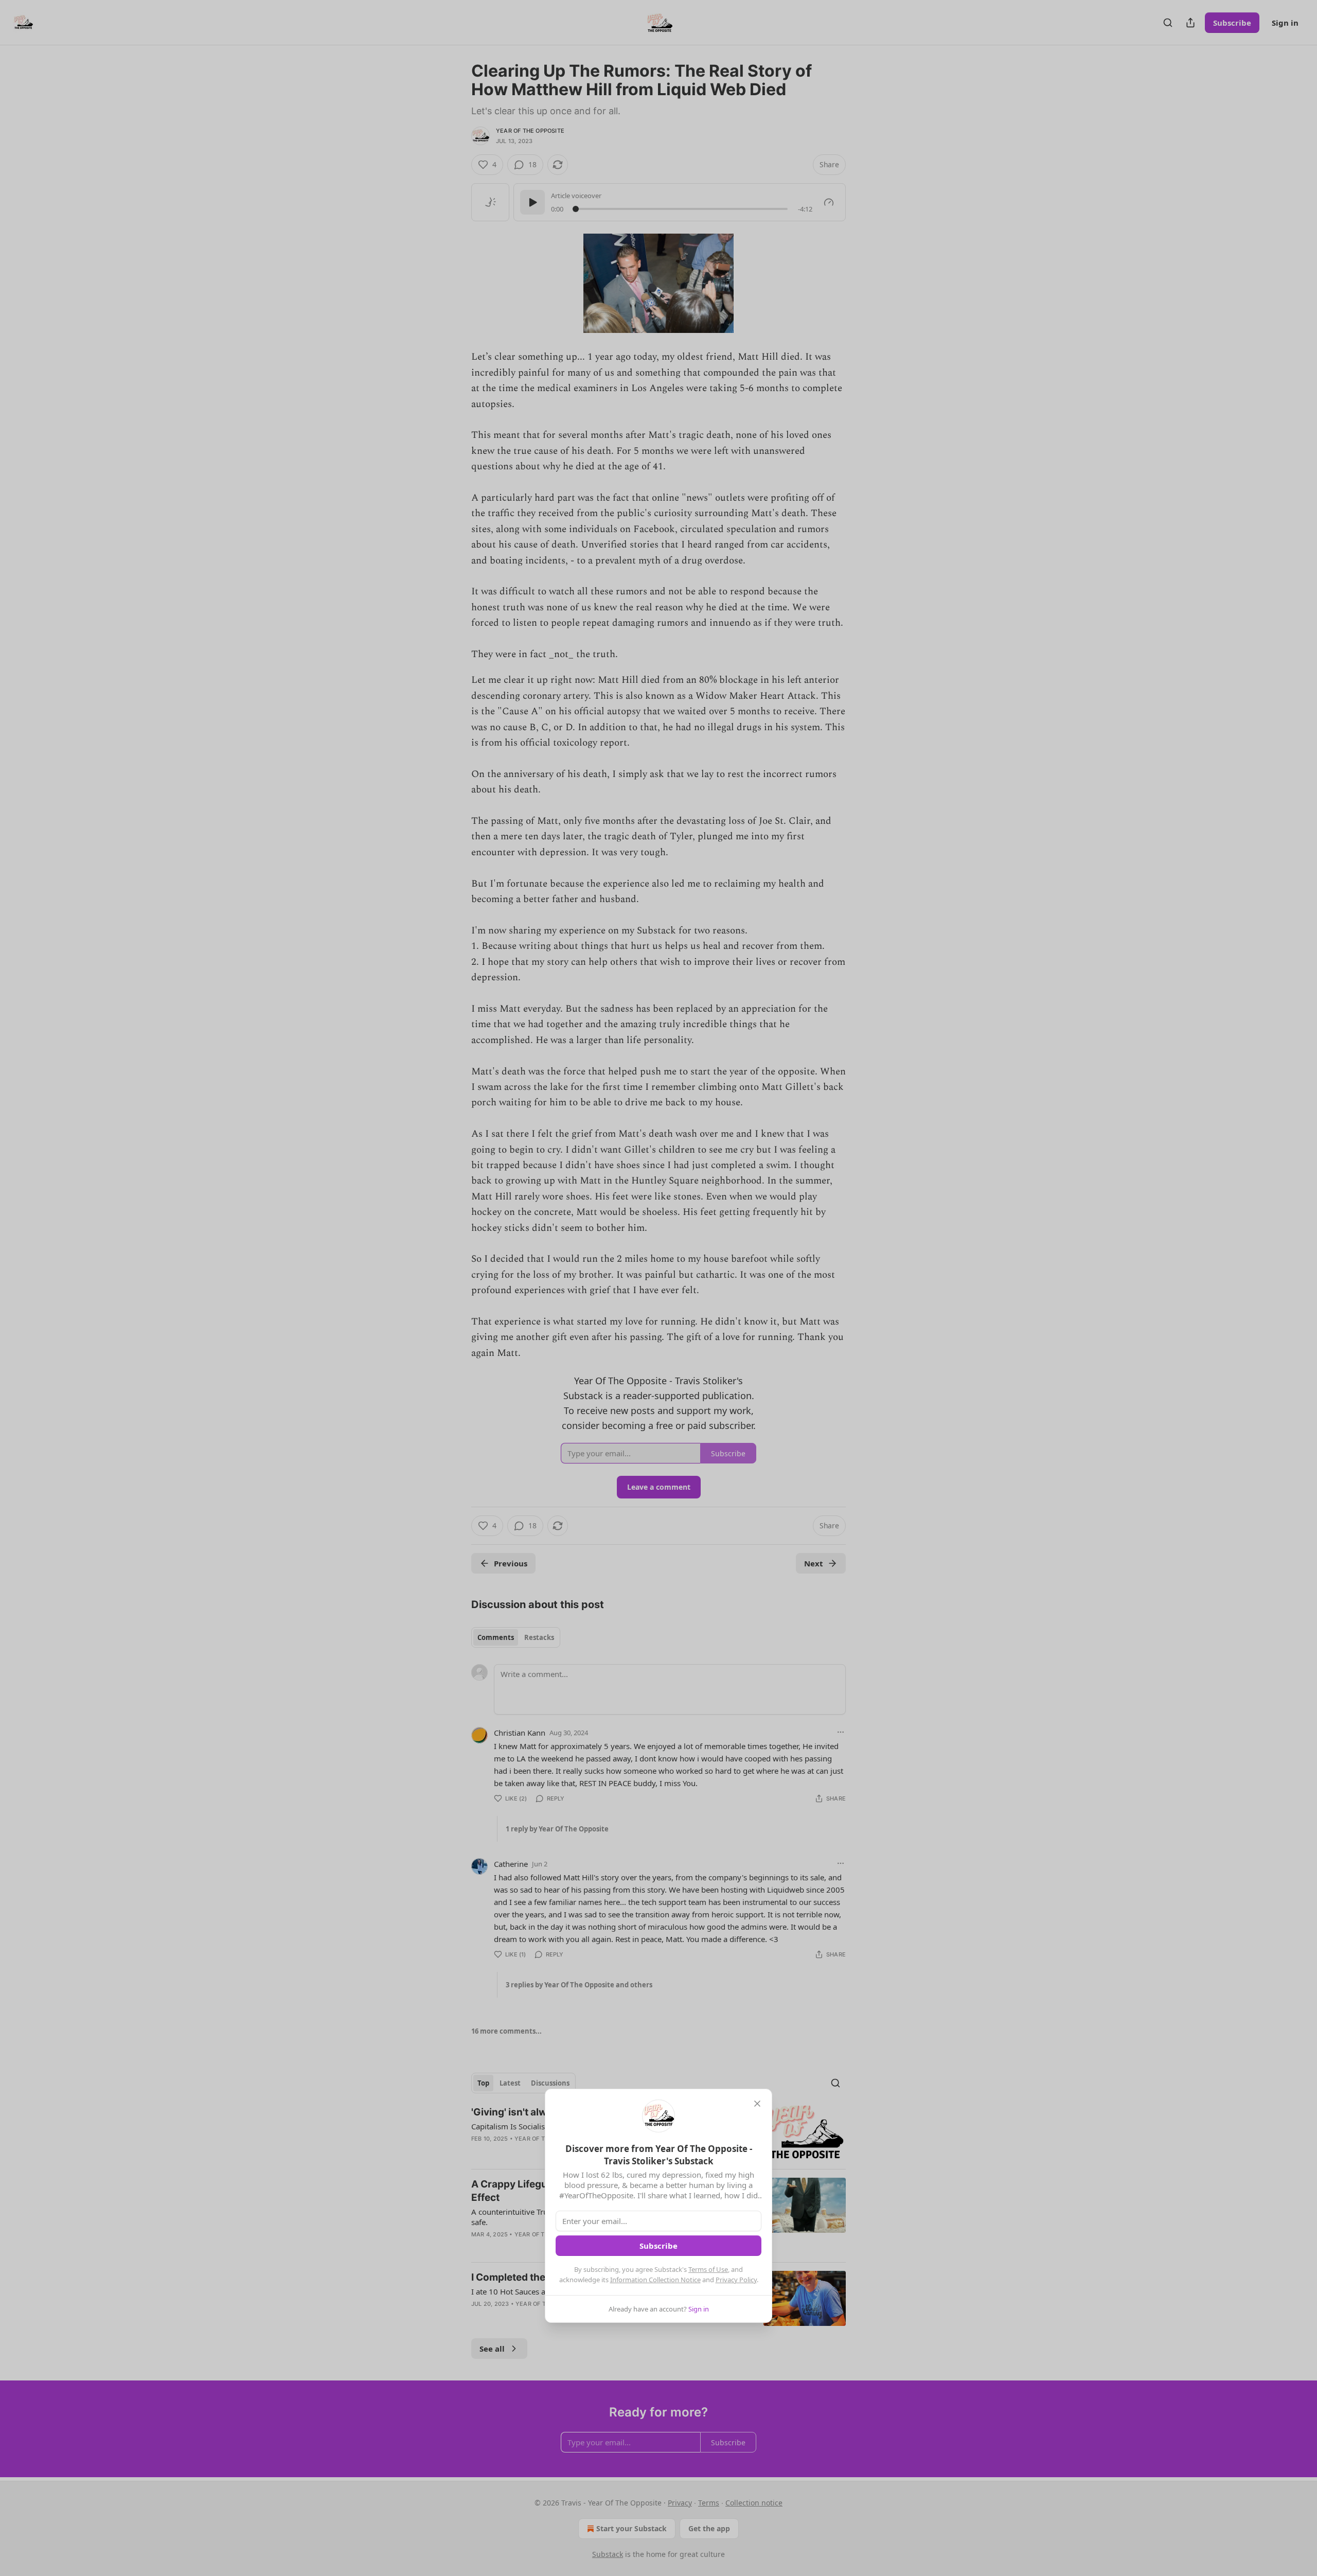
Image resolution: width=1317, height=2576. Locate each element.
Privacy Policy (736, 2280)
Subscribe (658, 2246)
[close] (757, 2104)
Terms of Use (708, 2269)
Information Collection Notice (655, 2280)
